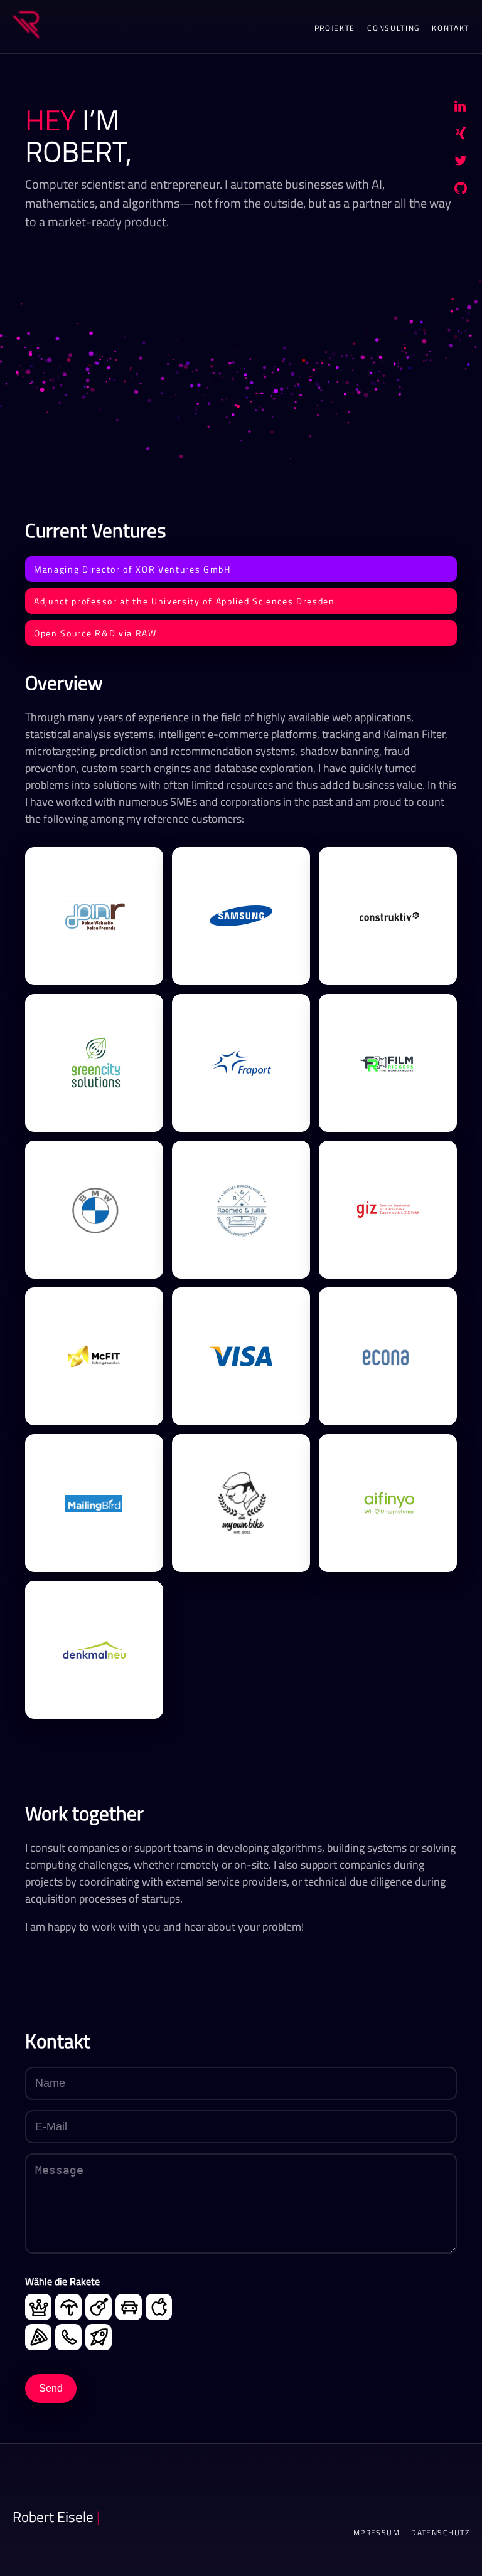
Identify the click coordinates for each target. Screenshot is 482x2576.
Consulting (394, 28)
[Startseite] (26, 27)
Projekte (335, 28)
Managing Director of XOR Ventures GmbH (132, 569)
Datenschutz (440, 2533)
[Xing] (461, 135)
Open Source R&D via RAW (95, 633)
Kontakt (451, 28)
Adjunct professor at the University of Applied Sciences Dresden (185, 601)
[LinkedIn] (460, 108)
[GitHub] (461, 191)
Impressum (375, 2533)
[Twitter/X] (461, 163)
